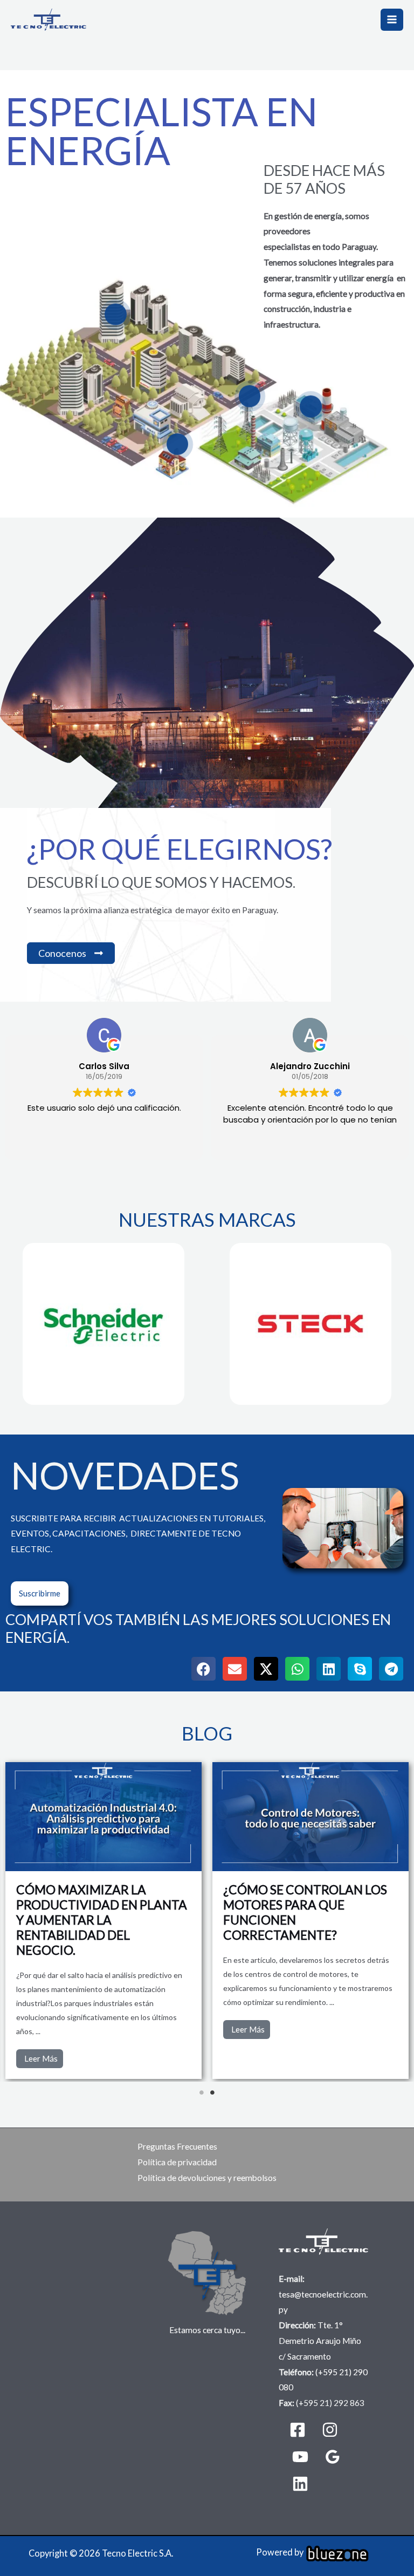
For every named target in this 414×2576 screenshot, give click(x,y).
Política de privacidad (177, 2162)
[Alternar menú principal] (392, 20)
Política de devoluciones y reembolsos (207, 2178)
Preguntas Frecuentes (177, 2146)
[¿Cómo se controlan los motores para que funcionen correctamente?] (310, 1817)
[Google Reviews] (333, 2457)
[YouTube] (300, 2457)
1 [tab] (202, 2092)
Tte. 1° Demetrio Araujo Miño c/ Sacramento (320, 2341)
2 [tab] (212, 2092)
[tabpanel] (310, 1921)
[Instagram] (330, 2430)
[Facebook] (298, 2430)
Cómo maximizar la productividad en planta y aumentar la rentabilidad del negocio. (102, 1920)
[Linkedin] (300, 2484)
